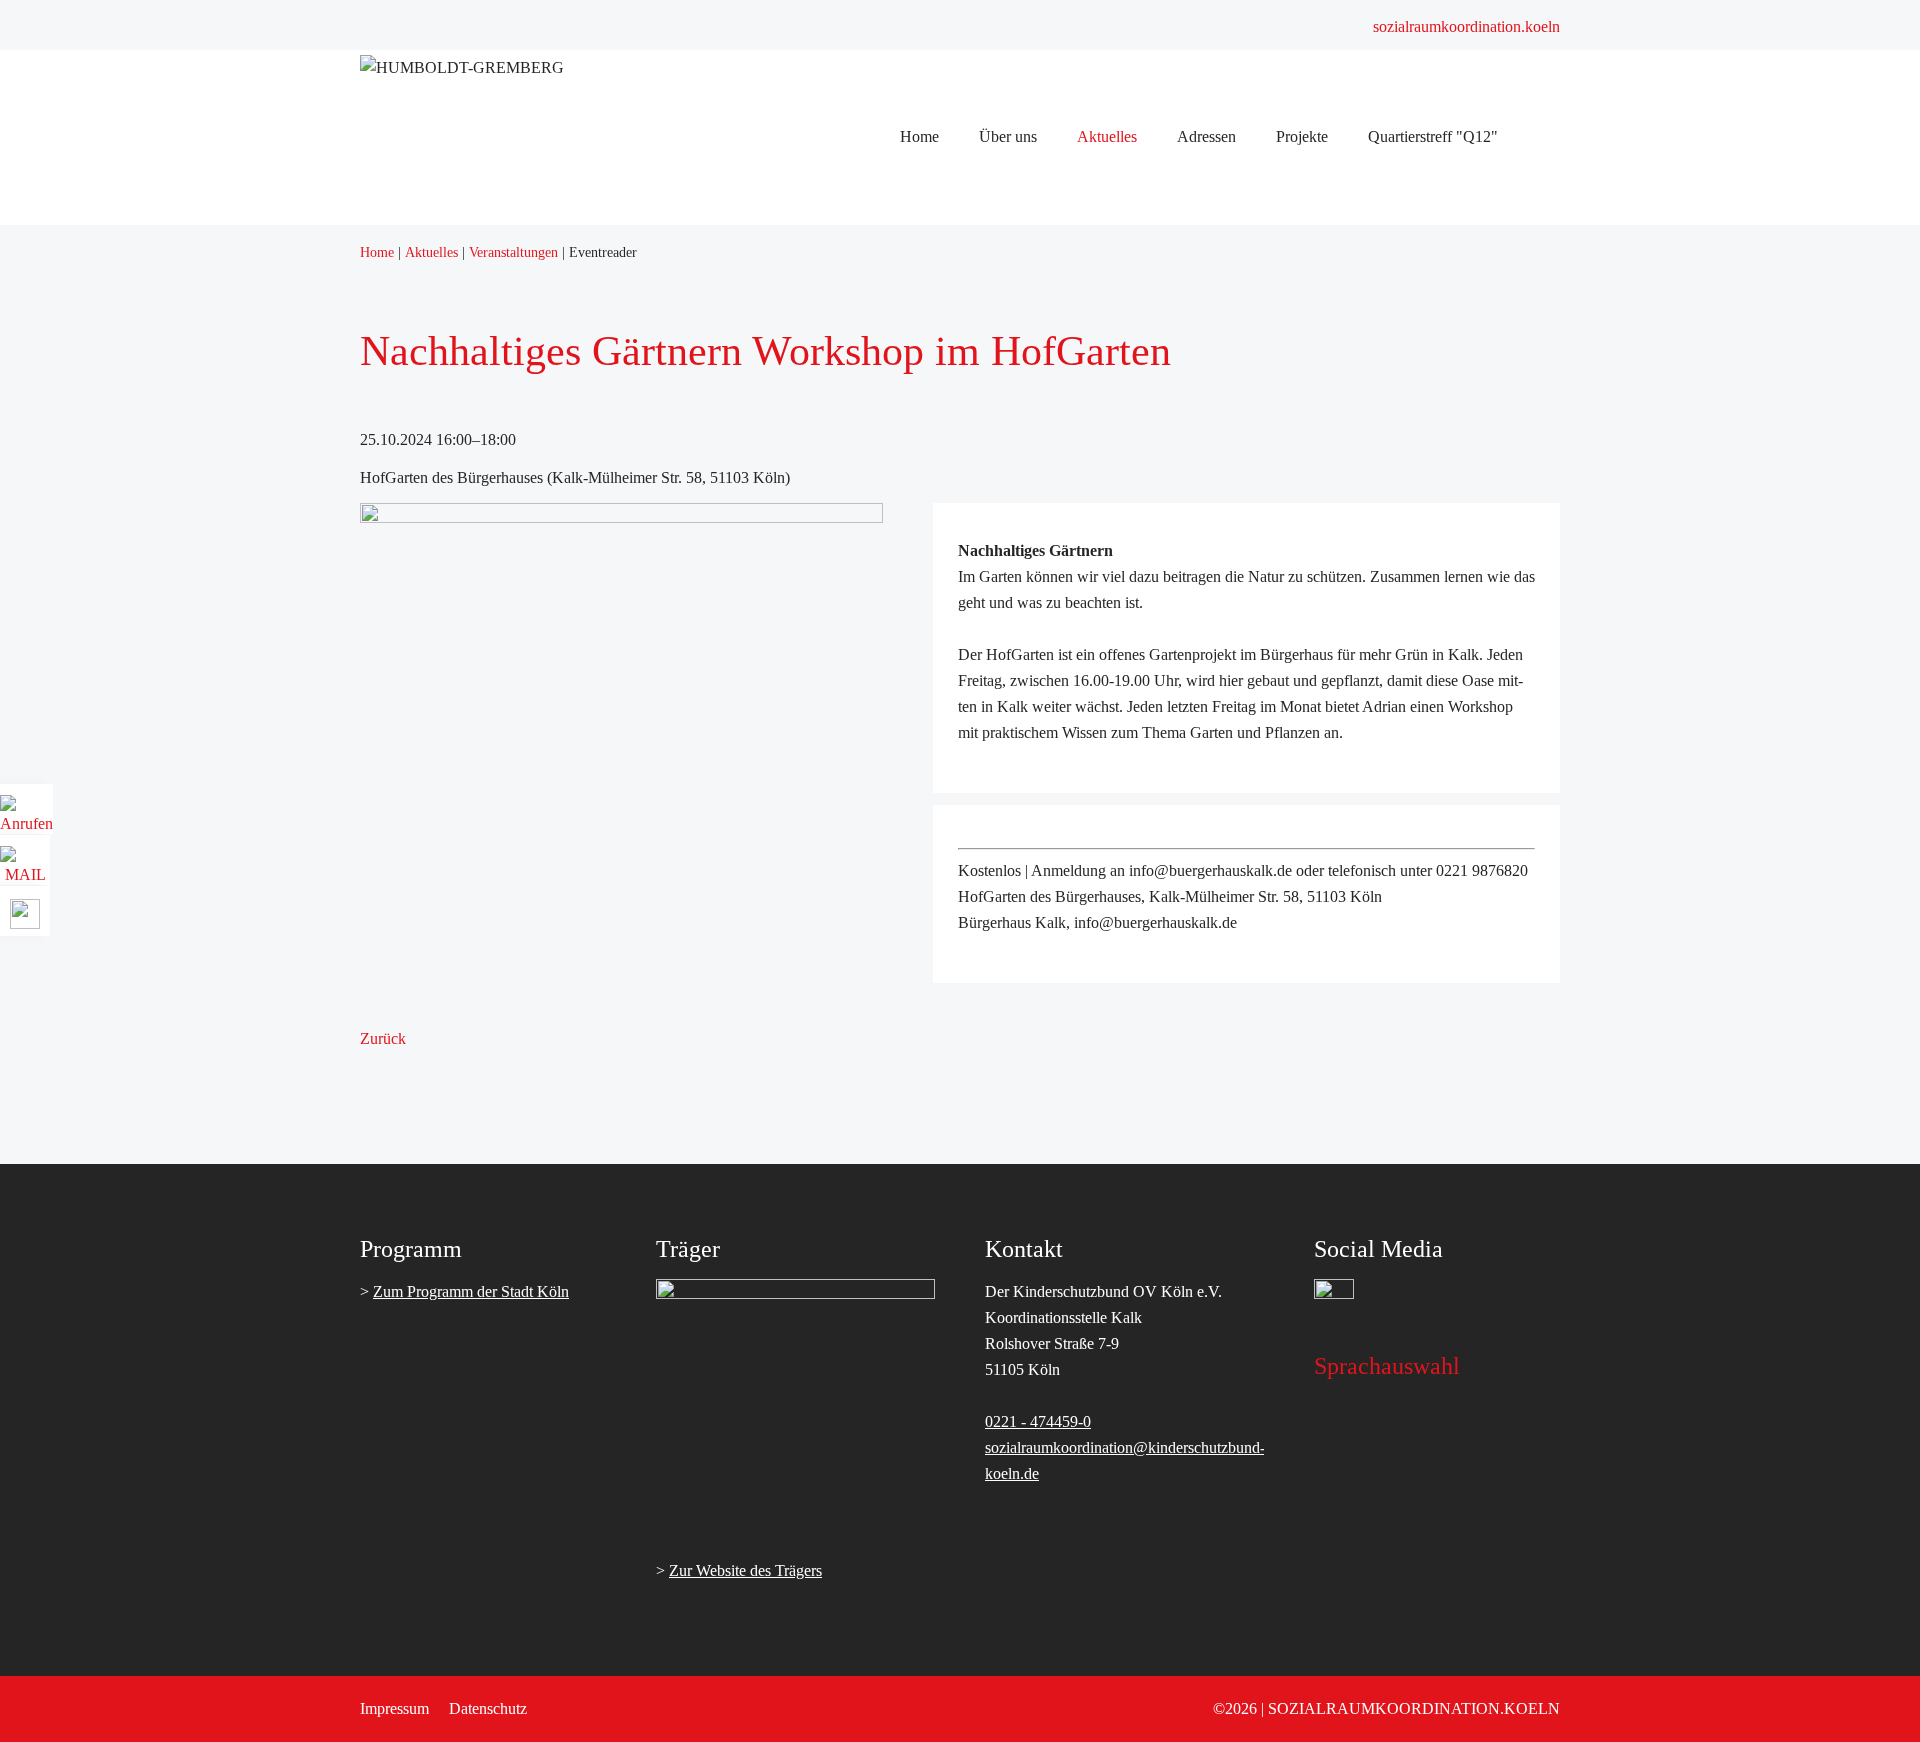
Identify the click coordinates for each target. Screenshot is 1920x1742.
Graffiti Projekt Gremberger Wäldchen (1033, 1213)
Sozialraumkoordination (987, 225)
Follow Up (946, 615)
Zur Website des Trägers (745, 1570)
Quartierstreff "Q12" (977, 1291)
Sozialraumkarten (967, 1031)
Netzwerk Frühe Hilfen (985, 485)
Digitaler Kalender (970, 1317)
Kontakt (937, 979)
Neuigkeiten (950, 667)
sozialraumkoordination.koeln (1466, 26)
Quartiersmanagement (981, 823)
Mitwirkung (949, 1161)
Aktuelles (942, 537)
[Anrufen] (26, 816)
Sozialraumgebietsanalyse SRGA (1017, 563)
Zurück (383, 1038)
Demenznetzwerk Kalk (985, 511)
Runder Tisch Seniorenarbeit (1002, 433)
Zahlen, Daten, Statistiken (993, 251)
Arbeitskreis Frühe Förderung (1005, 355)
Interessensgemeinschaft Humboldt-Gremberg (1056, 1083)
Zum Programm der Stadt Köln (471, 1291)
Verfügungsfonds (966, 901)
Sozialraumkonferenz (979, 641)
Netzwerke (946, 277)
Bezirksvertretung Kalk (985, 1109)
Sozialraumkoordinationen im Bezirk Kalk (1045, 771)
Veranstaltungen (962, 719)
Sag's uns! (944, 1135)
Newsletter (946, 693)
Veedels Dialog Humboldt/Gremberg (1028, 589)
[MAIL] (25, 867)
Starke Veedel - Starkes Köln (1003, 797)
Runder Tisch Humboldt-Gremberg (1023, 303)
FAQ (928, 927)
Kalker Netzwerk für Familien (1007, 459)
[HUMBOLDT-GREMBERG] (462, 67)
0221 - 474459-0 (1038, 1421)
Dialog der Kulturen (975, 381)
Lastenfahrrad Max (972, 1265)
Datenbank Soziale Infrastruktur (1012, 1057)
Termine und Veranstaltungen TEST (1026, 745)
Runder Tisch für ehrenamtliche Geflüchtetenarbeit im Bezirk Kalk (1122, 407)
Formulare (944, 953)
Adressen (941, 1005)
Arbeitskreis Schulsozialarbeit (1005, 329)
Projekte (938, 1187)
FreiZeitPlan (951, 1239)
